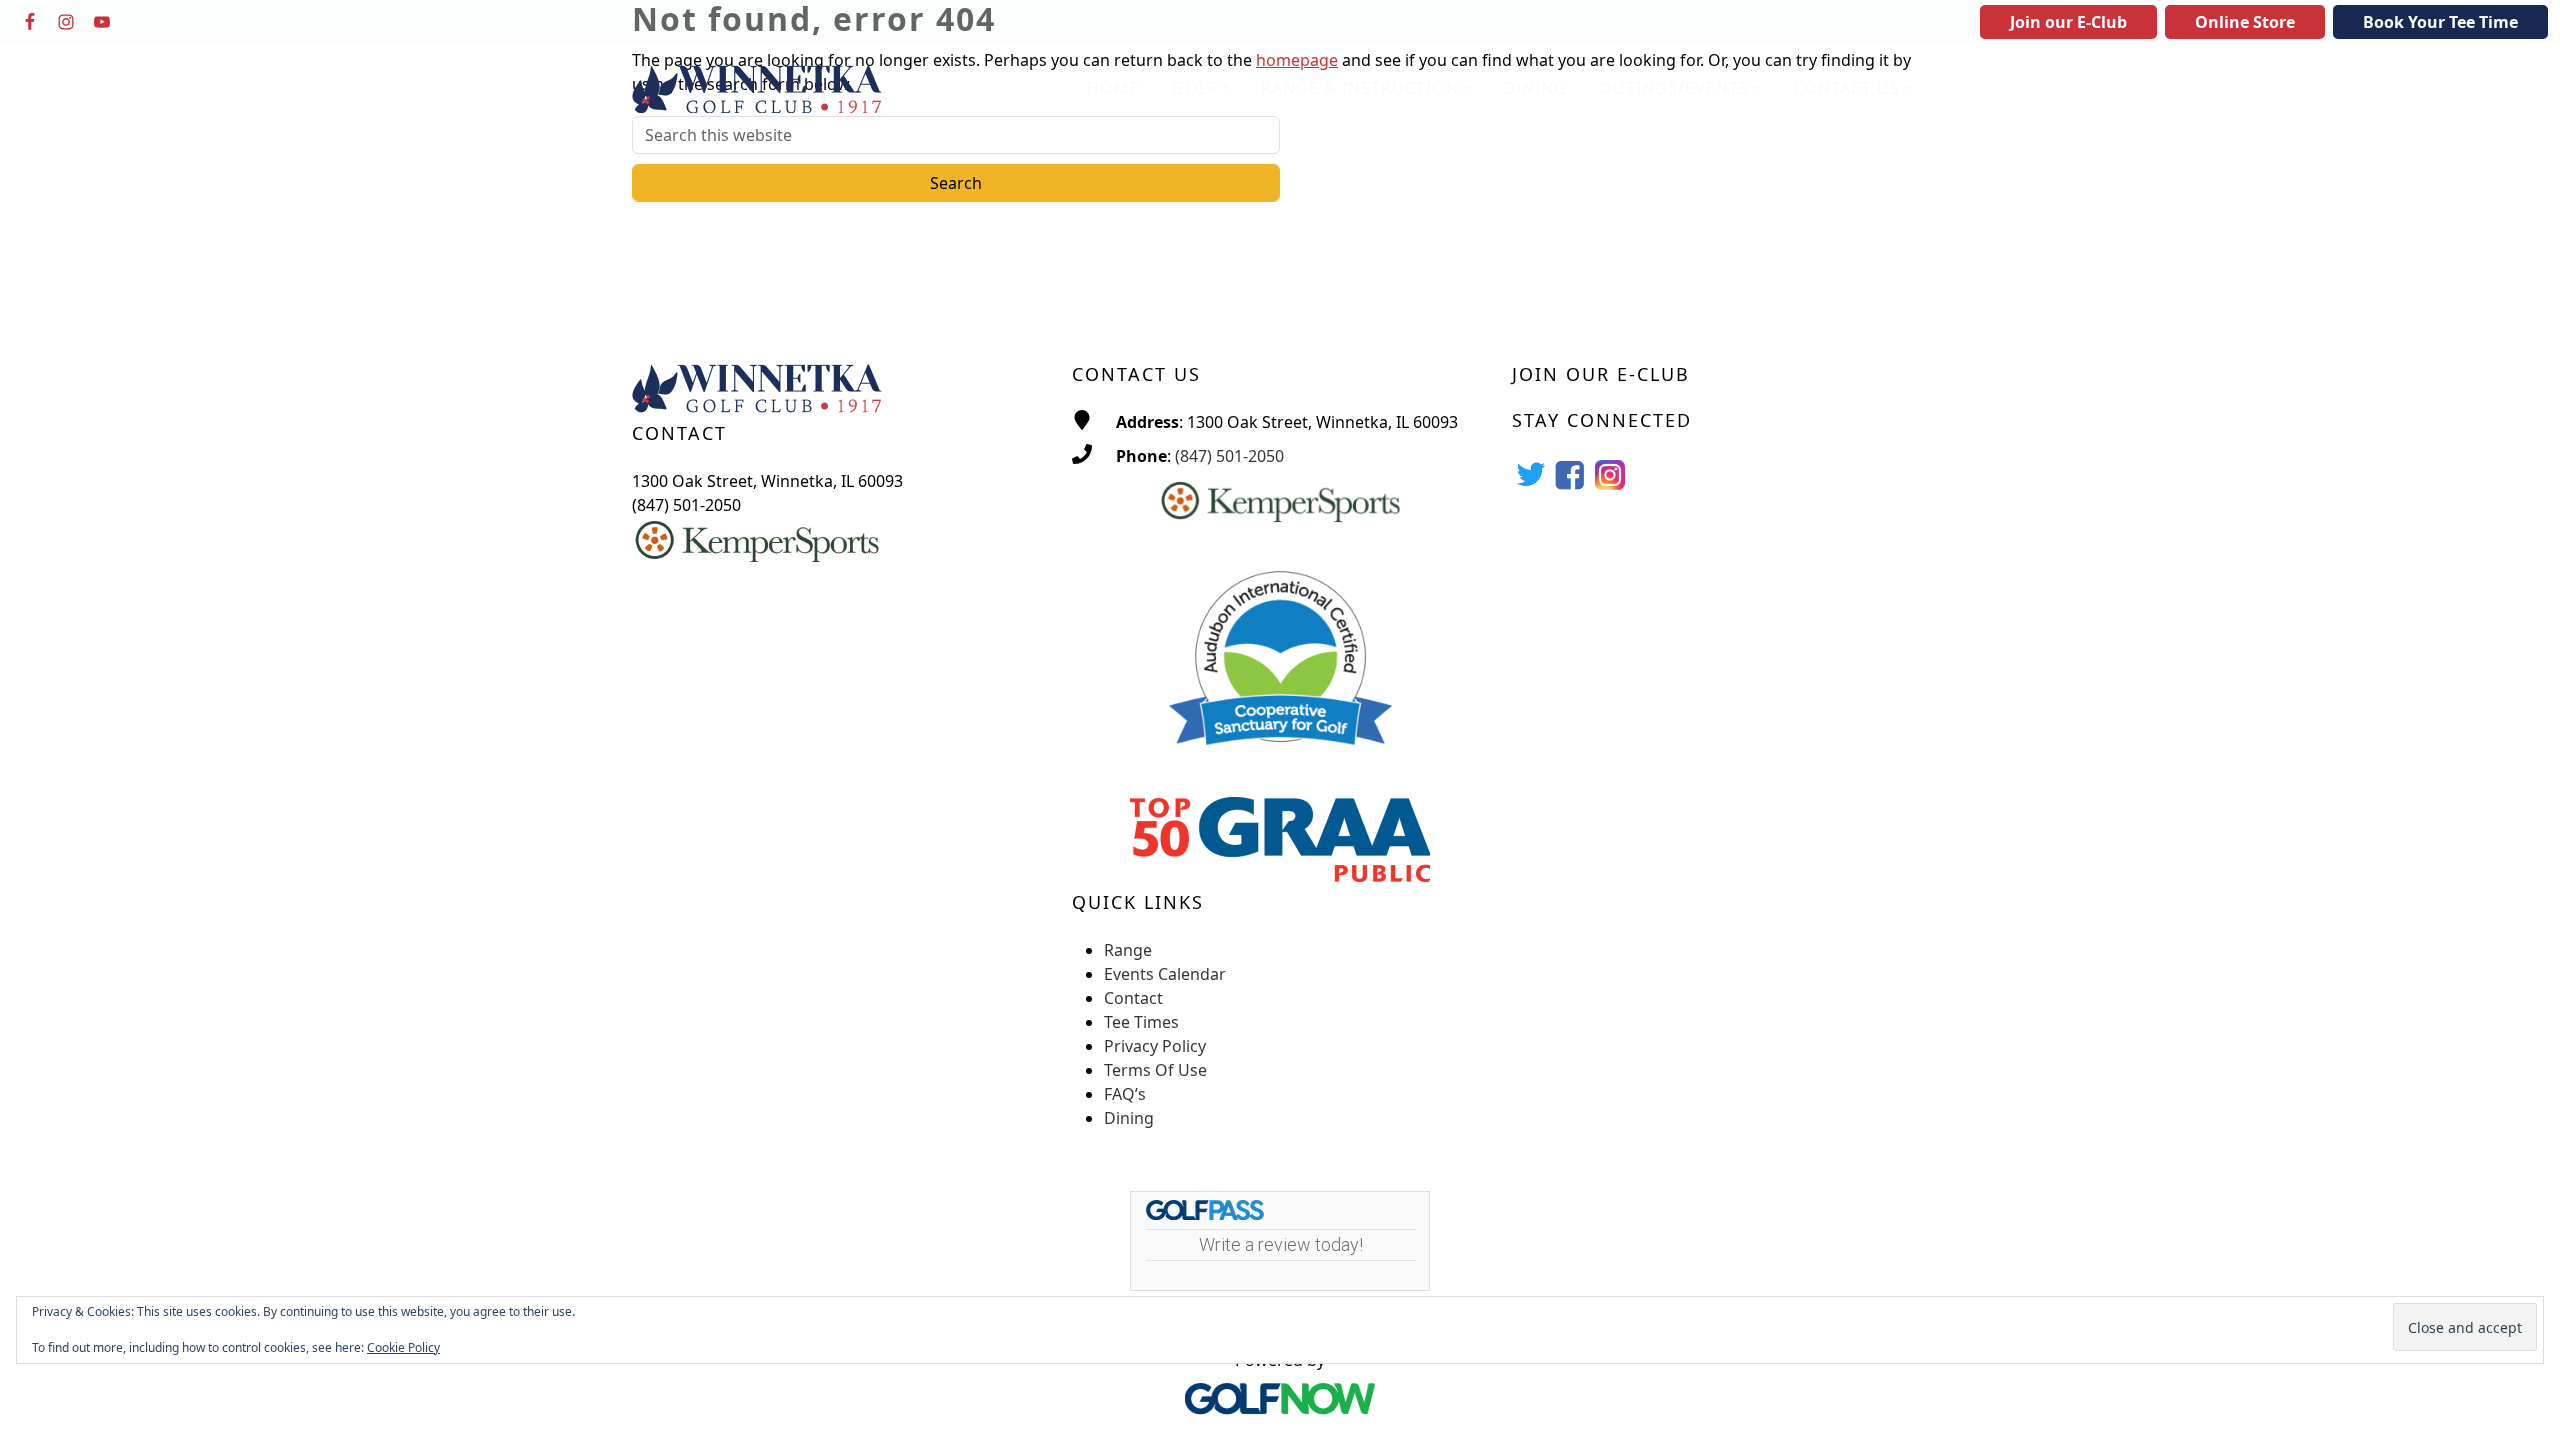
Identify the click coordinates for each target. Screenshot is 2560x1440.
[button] (1200, 89)
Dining (1129, 1118)
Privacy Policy (1155, 1046)
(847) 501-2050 (1229, 456)
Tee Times (1141, 1022)
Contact (1133, 998)
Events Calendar (1165, 974)
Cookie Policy (403, 1347)
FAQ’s (1125, 1094)
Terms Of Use (1155, 1070)
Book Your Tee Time (2440, 22)
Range (1128, 950)
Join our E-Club (2068, 22)
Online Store (2245, 22)
